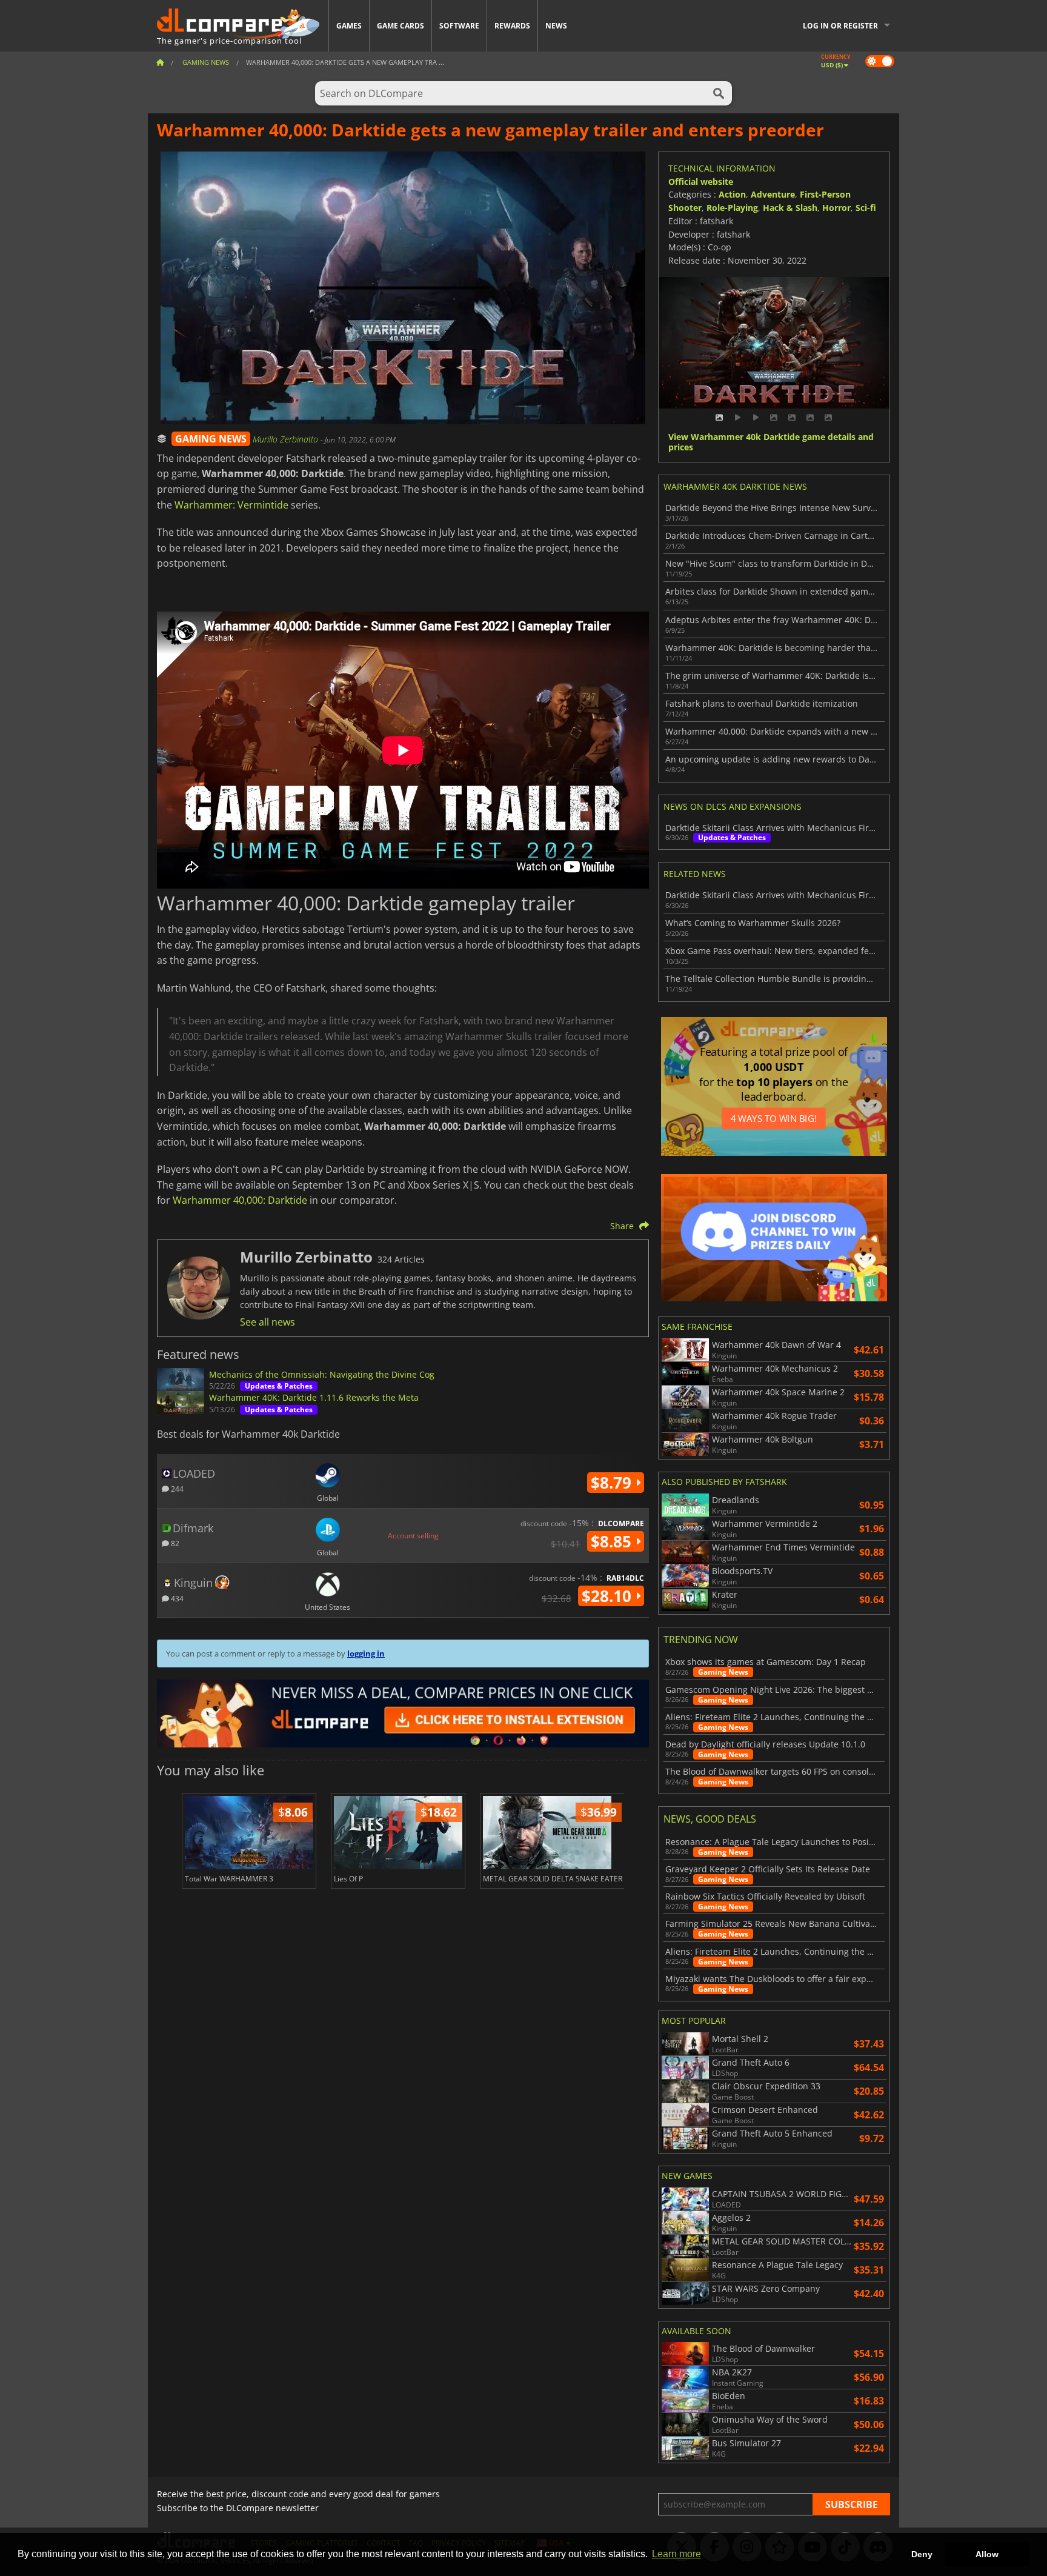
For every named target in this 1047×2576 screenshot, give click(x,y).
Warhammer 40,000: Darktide (240, 1200)
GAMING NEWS (211, 439)
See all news (268, 1322)
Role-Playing (732, 208)
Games (349, 26)
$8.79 (613, 1483)
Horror (836, 208)
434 (176, 1598)
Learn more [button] (676, 2554)
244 (176, 1488)
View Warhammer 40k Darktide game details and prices (771, 442)
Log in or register (840, 26)
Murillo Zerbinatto (287, 439)
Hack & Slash (790, 208)
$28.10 (609, 1596)
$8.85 (613, 1541)
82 (174, 1543)
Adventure (773, 194)
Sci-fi (866, 208)
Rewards (512, 26)
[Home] (160, 62)
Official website (701, 182)
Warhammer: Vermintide (231, 505)
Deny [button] (922, 2554)
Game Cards (401, 26)
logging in (366, 1653)
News (556, 26)
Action (732, 194)
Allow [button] (987, 2554)
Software (459, 26)
